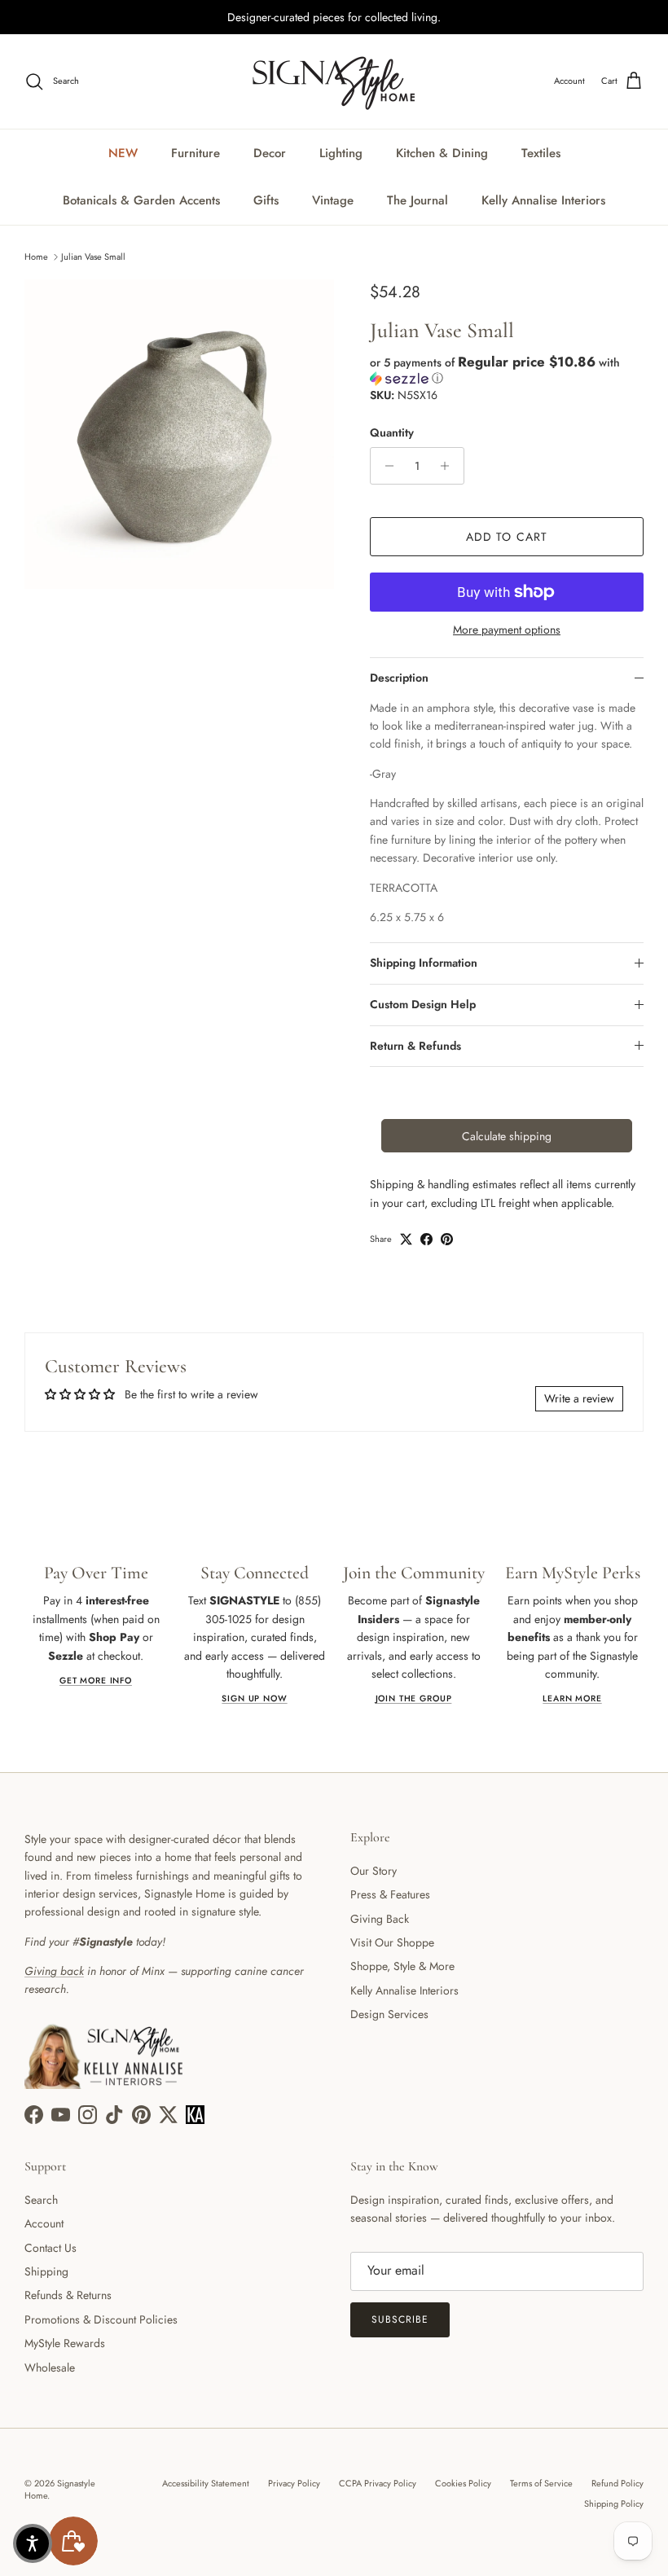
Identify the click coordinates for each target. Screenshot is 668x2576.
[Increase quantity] (449, 466)
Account (44, 2223)
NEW (123, 153)
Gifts (266, 200)
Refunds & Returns (68, 2295)
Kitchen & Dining (442, 153)
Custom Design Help (423, 1004)
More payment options (507, 630)
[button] (507, 370)
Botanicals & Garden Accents (141, 200)
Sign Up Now (254, 1698)
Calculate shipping (507, 1136)
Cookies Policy (463, 2483)
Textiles (541, 153)
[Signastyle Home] (334, 81)
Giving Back (380, 1919)
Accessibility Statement (206, 2483)
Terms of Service (541, 2483)
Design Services (389, 2014)
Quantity (392, 433)
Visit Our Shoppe (392, 1942)
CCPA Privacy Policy (378, 2483)
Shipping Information (424, 963)
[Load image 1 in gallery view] (179, 434)
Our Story (374, 1871)
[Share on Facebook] (426, 1239)
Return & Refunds (415, 1046)
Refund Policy (617, 2483)
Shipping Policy (614, 2504)
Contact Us (51, 2248)
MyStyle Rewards (65, 2343)
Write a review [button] (579, 1398)
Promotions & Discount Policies (101, 2319)
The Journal (417, 200)
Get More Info (96, 1681)
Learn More (572, 1698)
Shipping (46, 2271)
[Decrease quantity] (385, 466)
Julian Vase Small (93, 257)
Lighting (341, 153)
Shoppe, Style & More (402, 1966)
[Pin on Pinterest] (447, 1239)
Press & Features (390, 1894)
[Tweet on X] (406, 1239)
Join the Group (414, 1698)
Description (399, 678)
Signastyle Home (60, 2489)
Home (36, 257)
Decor (270, 153)
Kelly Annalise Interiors (543, 200)
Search (41, 2200)
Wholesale (50, 2368)
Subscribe (400, 2319)
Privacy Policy (294, 2483)
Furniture (196, 153)
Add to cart (507, 537)
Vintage (333, 200)
